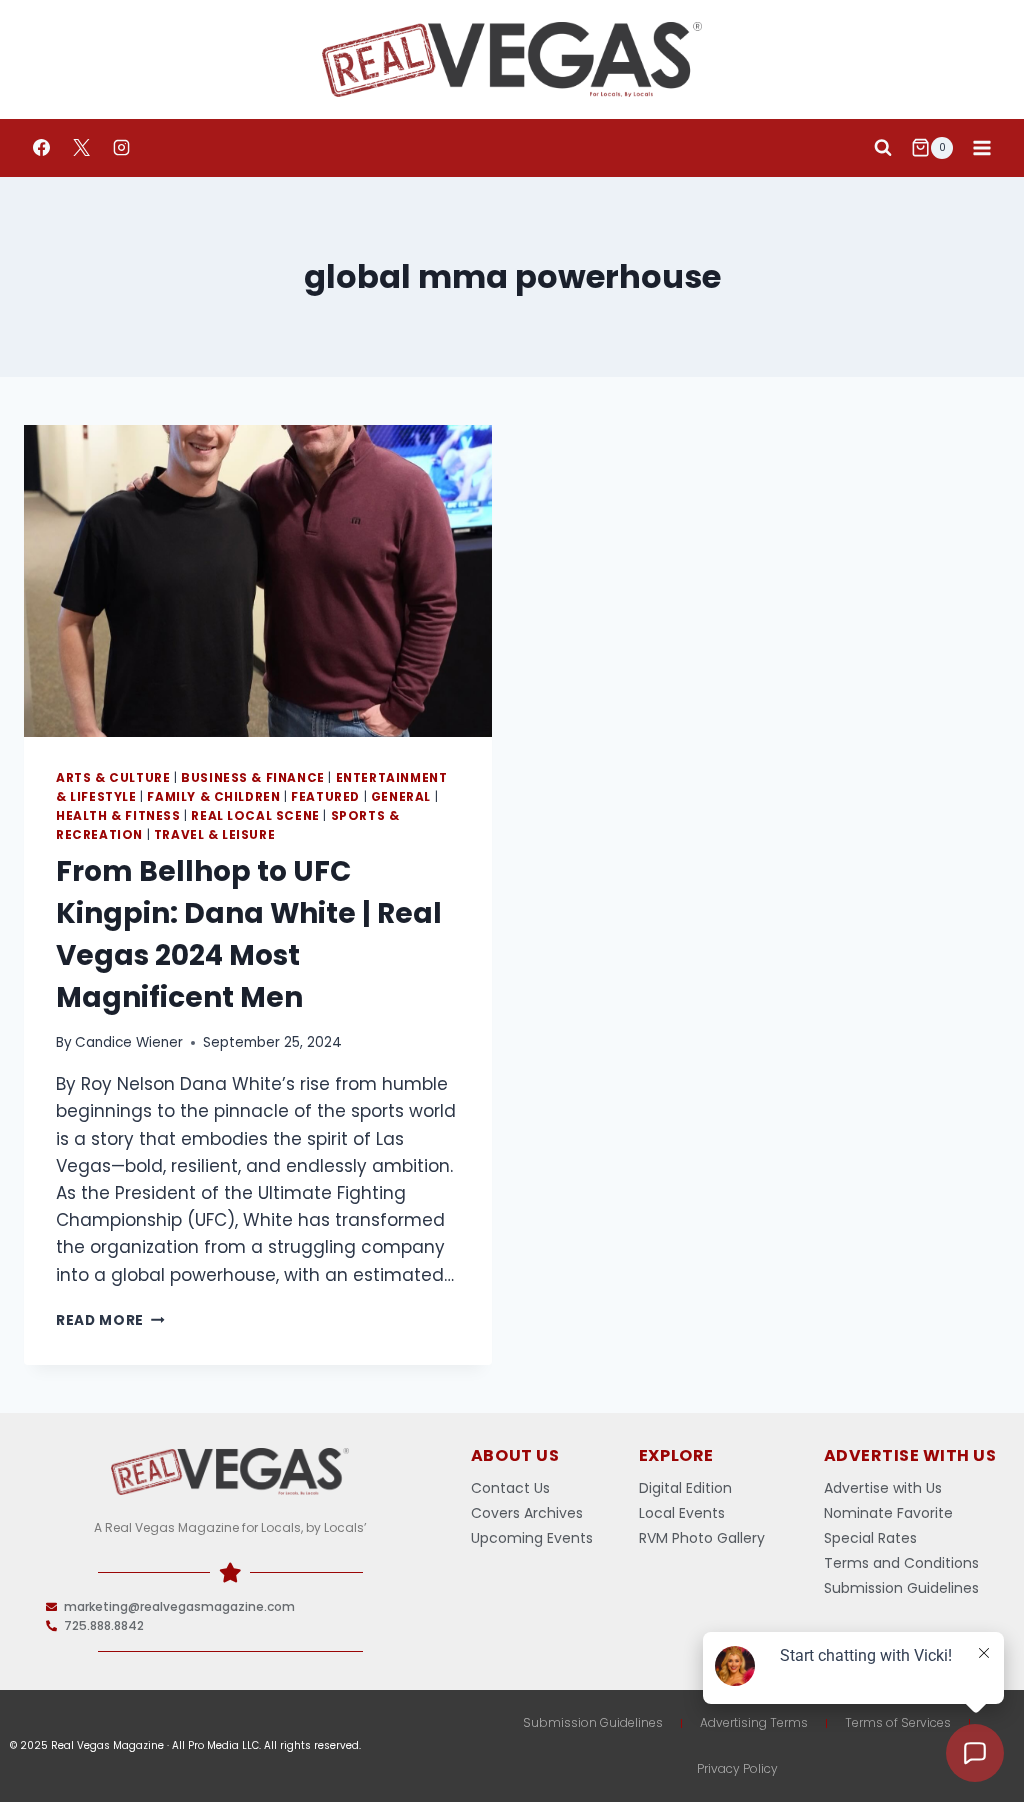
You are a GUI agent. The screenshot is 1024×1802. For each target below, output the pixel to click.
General (401, 797)
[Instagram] (121, 148)
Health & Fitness (118, 816)
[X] (81, 148)
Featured (325, 797)
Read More (110, 1320)
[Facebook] (41, 148)
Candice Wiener (129, 1042)
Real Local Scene (255, 816)
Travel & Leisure (215, 835)
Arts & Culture (113, 778)
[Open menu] (981, 147)
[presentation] (258, 581)
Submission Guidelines (593, 1722)
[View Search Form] (883, 148)
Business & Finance (253, 778)
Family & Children (213, 797)
